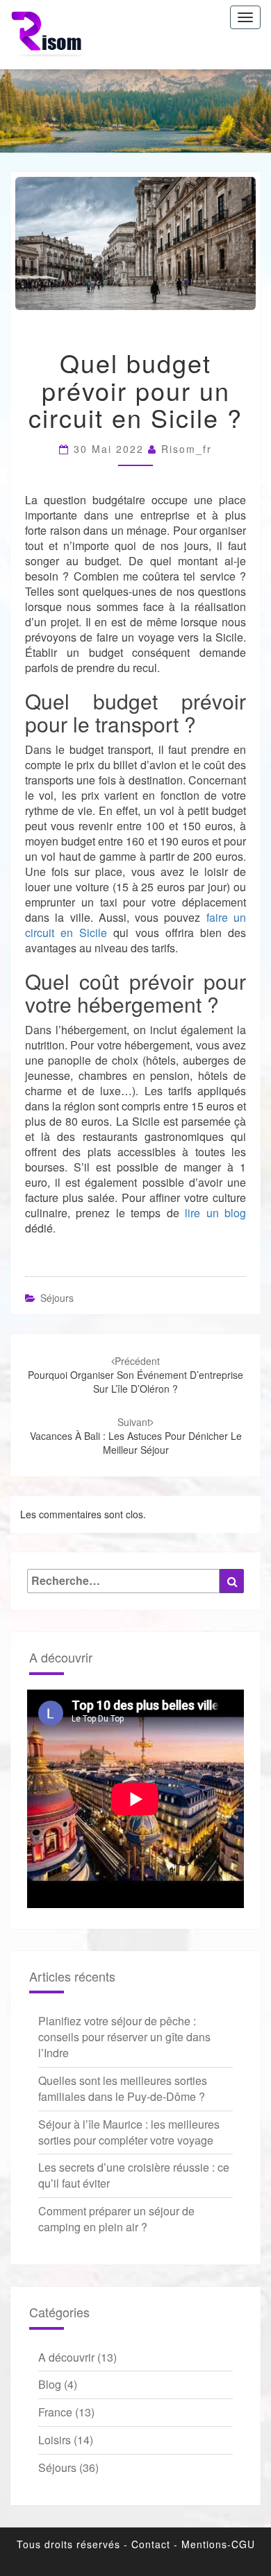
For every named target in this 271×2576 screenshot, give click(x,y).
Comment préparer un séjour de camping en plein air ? (116, 2219)
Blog (50, 2384)
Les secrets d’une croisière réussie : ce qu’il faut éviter (134, 2175)
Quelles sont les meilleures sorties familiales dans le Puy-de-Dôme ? (123, 2088)
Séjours (57, 1298)
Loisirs (55, 2440)
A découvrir (66, 2357)
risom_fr (187, 449)
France (55, 2412)
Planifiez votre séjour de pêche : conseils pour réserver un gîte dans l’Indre (124, 2037)
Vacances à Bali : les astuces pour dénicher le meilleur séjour (136, 1436)
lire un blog (215, 1213)
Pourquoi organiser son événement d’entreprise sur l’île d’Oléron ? (135, 1375)
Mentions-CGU (218, 2544)
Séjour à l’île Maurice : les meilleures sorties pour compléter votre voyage (129, 2132)
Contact (151, 2544)
